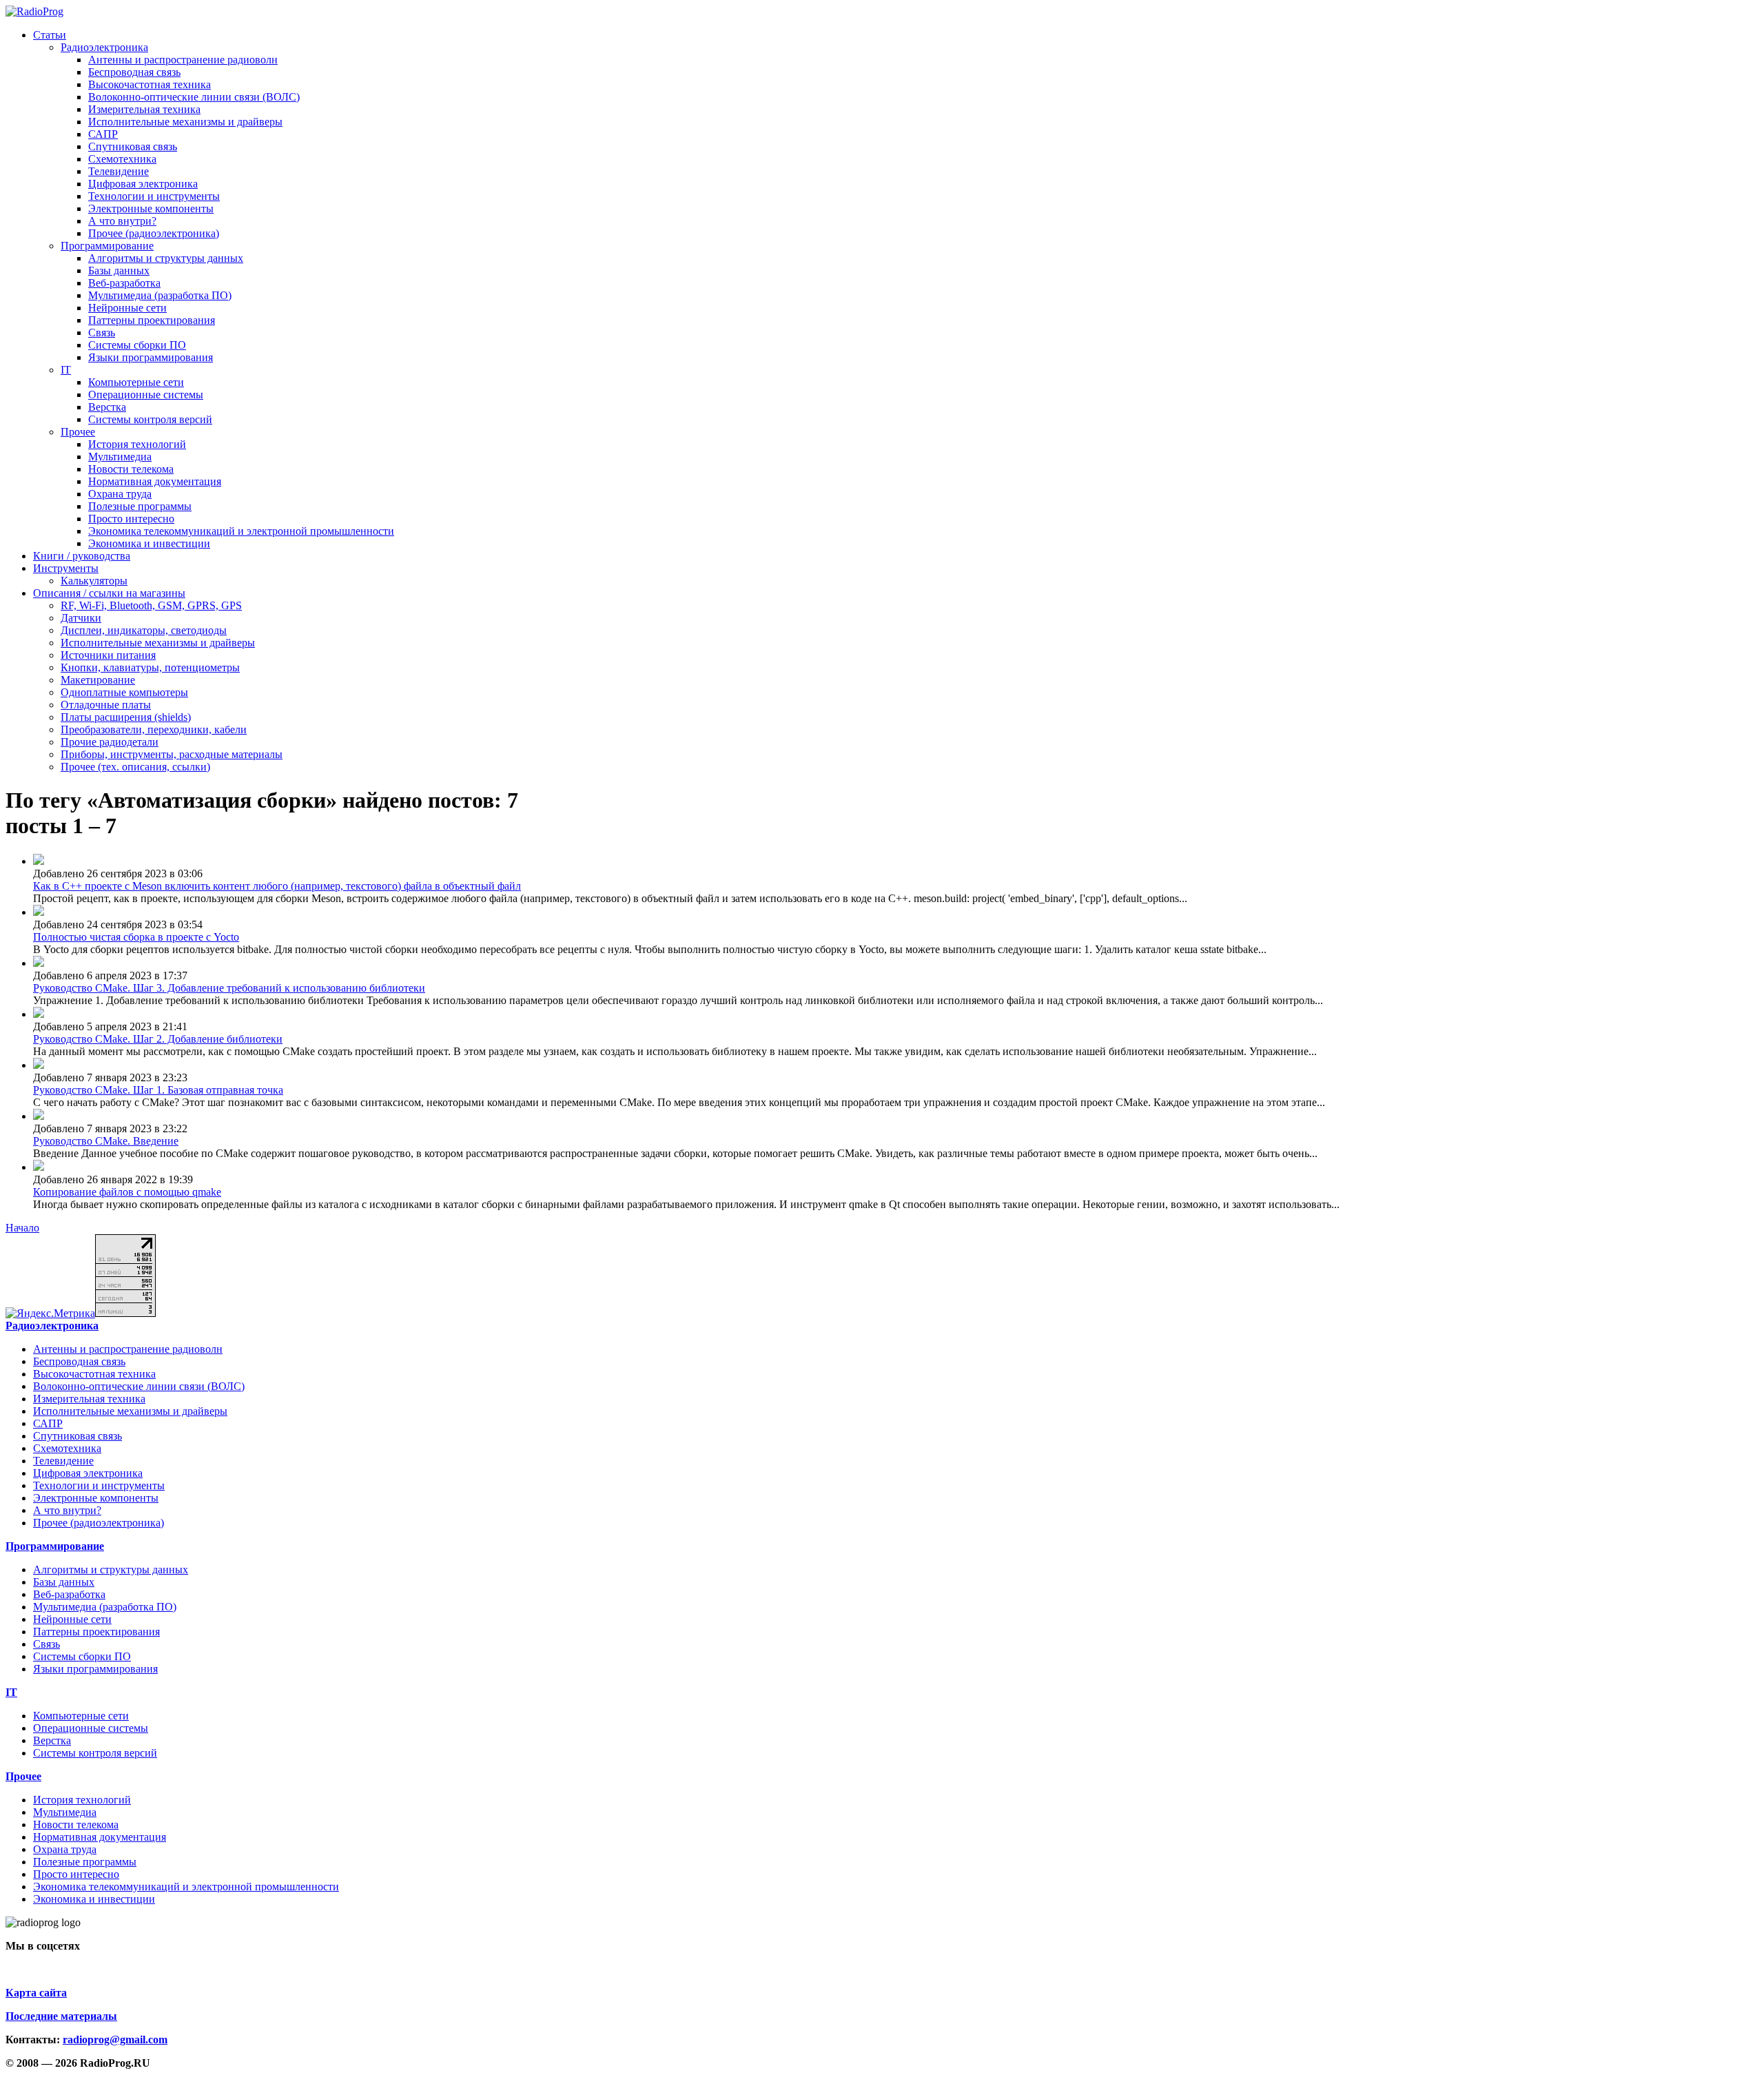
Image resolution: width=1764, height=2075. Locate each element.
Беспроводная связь (134, 72)
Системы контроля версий (150, 419)
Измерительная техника (144, 109)
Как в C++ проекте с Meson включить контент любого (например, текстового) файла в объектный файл (277, 886)
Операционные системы (146, 395)
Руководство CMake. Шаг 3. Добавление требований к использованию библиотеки (229, 988)
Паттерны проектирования (152, 320)
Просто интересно (131, 519)
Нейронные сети (127, 308)
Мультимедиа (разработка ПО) (160, 295)
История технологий (137, 444)
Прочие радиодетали (110, 742)
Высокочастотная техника (150, 84)
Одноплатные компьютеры (124, 692)
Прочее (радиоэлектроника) (154, 233)
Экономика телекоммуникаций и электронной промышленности (241, 531)
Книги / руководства (82, 556)
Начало (22, 1228)
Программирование (107, 246)
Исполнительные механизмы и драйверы (185, 122)
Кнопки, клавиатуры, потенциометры (150, 667)
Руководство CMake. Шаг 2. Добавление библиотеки (158, 1039)
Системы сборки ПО (137, 345)
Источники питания (108, 655)
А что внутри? (122, 221)
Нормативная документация (155, 481)
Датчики (81, 618)
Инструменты (66, 568)
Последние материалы (61, 2016)
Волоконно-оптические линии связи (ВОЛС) (194, 97)
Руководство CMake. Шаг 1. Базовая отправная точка (158, 1090)
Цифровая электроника (143, 184)
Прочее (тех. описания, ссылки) (135, 767)
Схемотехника (122, 159)
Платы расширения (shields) (126, 717)
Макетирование (98, 680)
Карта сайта (36, 1993)
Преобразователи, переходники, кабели (154, 729)
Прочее (78, 432)
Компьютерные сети (136, 382)
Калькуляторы (94, 581)
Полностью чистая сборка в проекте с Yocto (136, 937)
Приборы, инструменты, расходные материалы (172, 754)
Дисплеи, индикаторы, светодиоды (144, 630)
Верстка (107, 407)
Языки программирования (151, 357)
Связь (102, 333)
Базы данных (119, 270)
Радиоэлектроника (104, 47)
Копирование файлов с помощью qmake (127, 1192)
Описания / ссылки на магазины (109, 593)
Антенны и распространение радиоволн (183, 60)
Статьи (50, 35)
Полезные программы (140, 506)
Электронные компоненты (151, 208)
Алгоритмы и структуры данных (166, 258)
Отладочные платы (106, 705)
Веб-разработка (124, 283)
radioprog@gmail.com (115, 2040)
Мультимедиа (120, 457)
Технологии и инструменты (154, 196)
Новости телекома (131, 469)
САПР (103, 134)
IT (66, 370)
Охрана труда (120, 494)
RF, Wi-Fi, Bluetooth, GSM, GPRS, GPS (151, 605)
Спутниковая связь (133, 146)
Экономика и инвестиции (149, 543)
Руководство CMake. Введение (106, 1141)
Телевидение (119, 171)
